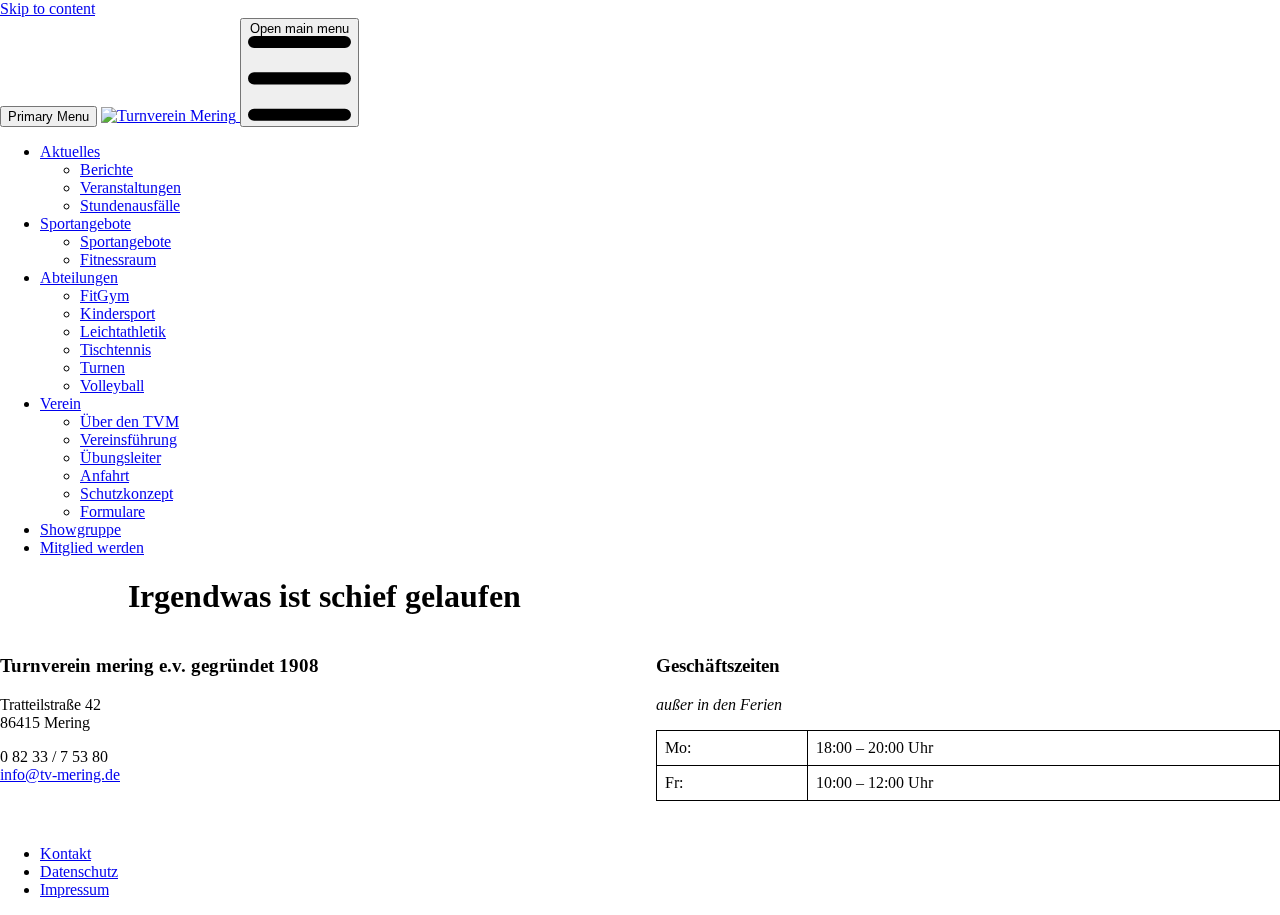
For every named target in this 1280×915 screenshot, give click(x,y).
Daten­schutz (79, 871)
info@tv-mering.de (60, 774)
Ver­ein (60, 403)
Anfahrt (104, 475)
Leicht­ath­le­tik (123, 331)
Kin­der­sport (117, 313)
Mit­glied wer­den (92, 547)
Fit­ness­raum (118, 259)
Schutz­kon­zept (126, 493)
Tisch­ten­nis (115, 349)
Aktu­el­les (70, 151)
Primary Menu (48, 116)
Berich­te (106, 169)
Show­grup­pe (80, 529)
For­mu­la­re (112, 511)
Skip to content (47, 8)
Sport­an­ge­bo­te (85, 223)
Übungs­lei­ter (120, 457)
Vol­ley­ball (112, 385)
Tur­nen (102, 367)
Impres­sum (74, 889)
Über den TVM (129, 421)
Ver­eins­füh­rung (128, 439)
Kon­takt (65, 853)
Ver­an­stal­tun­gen (130, 187)
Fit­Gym (104, 295)
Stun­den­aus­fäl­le (130, 205)
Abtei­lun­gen (79, 277)
